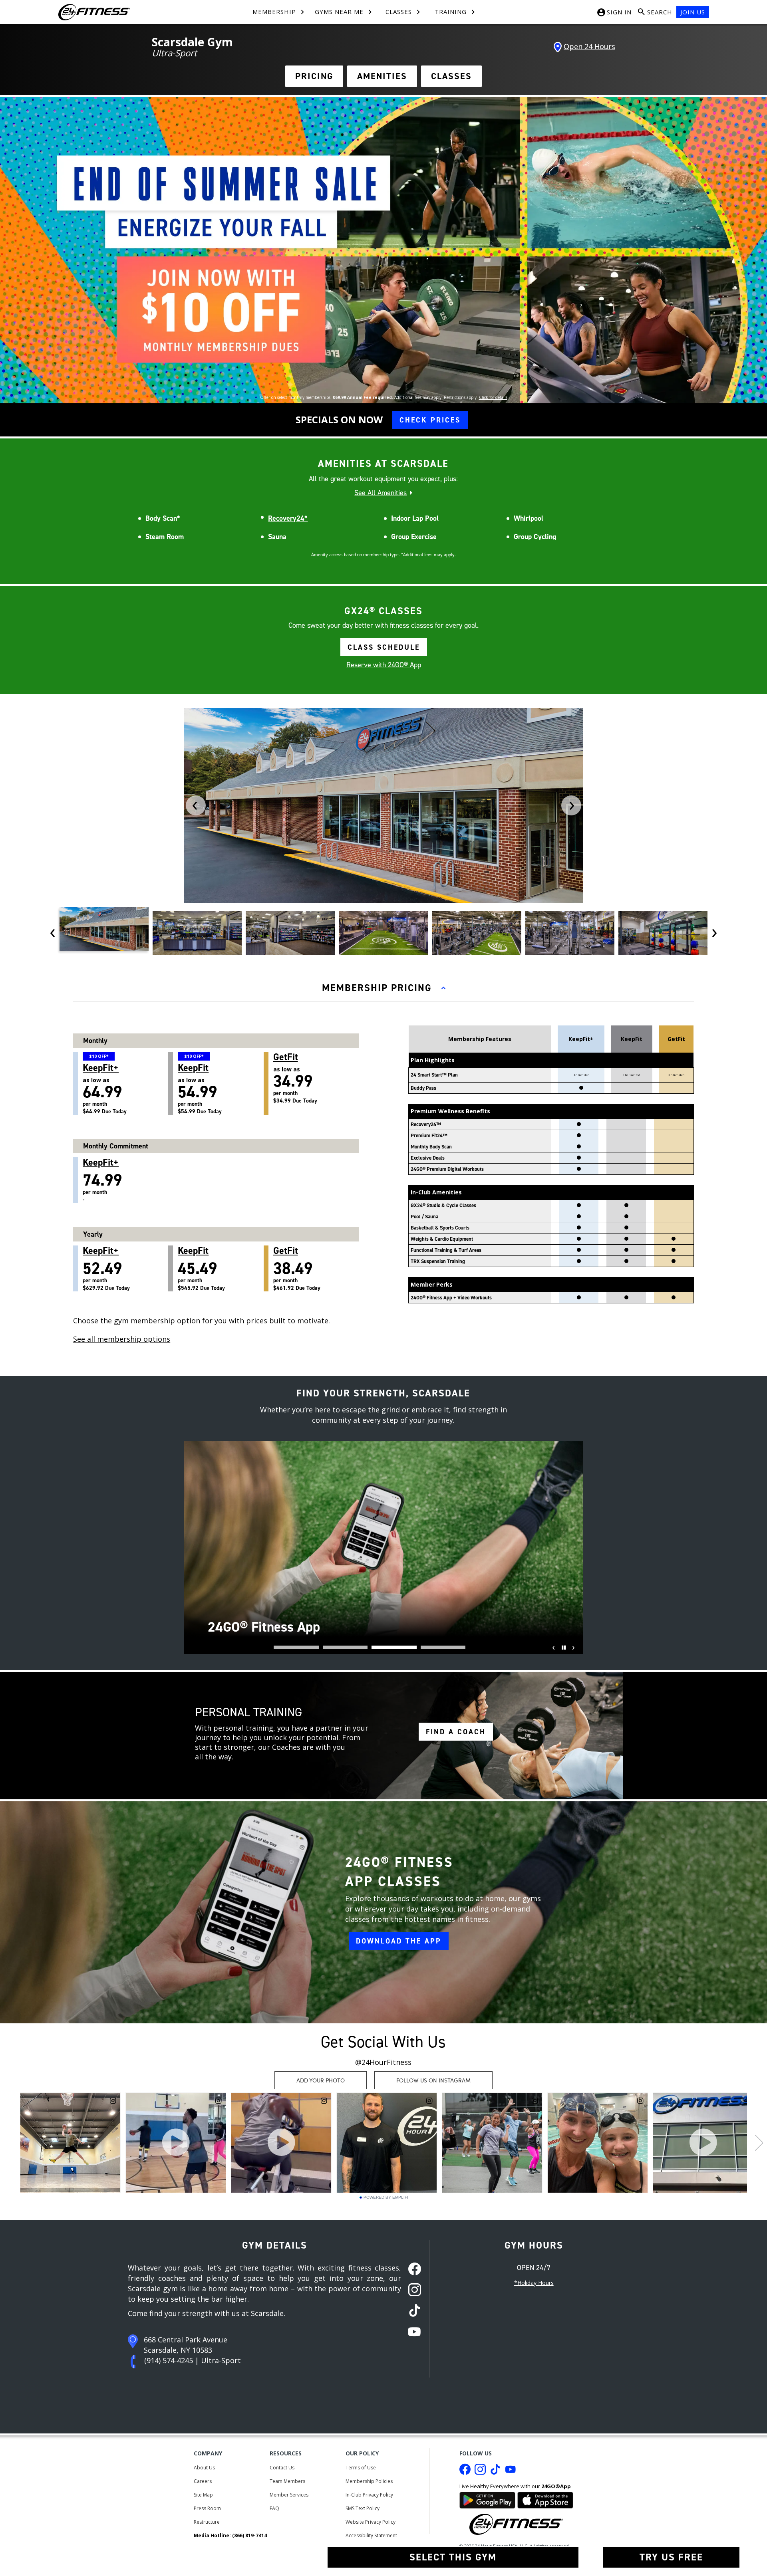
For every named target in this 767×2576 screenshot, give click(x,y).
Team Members (287, 2481)
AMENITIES (382, 76)
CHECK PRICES (430, 420)
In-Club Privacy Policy (369, 2495)
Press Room (207, 2508)
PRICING (314, 76)
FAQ (274, 2508)
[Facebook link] (465, 2471)
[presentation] (196, 805)
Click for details (493, 397)
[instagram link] (412, 2290)
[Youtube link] (511, 2471)
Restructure (207, 2522)
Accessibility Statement (371, 2535)
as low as (105, 1084)
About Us (204, 2468)
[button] (296, 1647)
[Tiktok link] (495, 2471)
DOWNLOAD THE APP (399, 1941)
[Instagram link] (480, 2471)
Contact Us (282, 2468)
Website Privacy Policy (371, 2522)
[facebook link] (412, 2270)
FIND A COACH (456, 1732)
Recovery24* (288, 518)
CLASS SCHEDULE (384, 647)
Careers (203, 2481)
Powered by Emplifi (386, 2197)
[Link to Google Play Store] (487, 2499)
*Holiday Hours (534, 2283)
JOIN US (693, 12)
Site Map (203, 2495)
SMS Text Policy (363, 2508)
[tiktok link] (412, 2311)
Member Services (289, 2495)
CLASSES (451, 76)
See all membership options (122, 1339)
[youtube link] (412, 2332)
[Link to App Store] (545, 2499)
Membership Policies (369, 2481)
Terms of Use (361, 2468)
